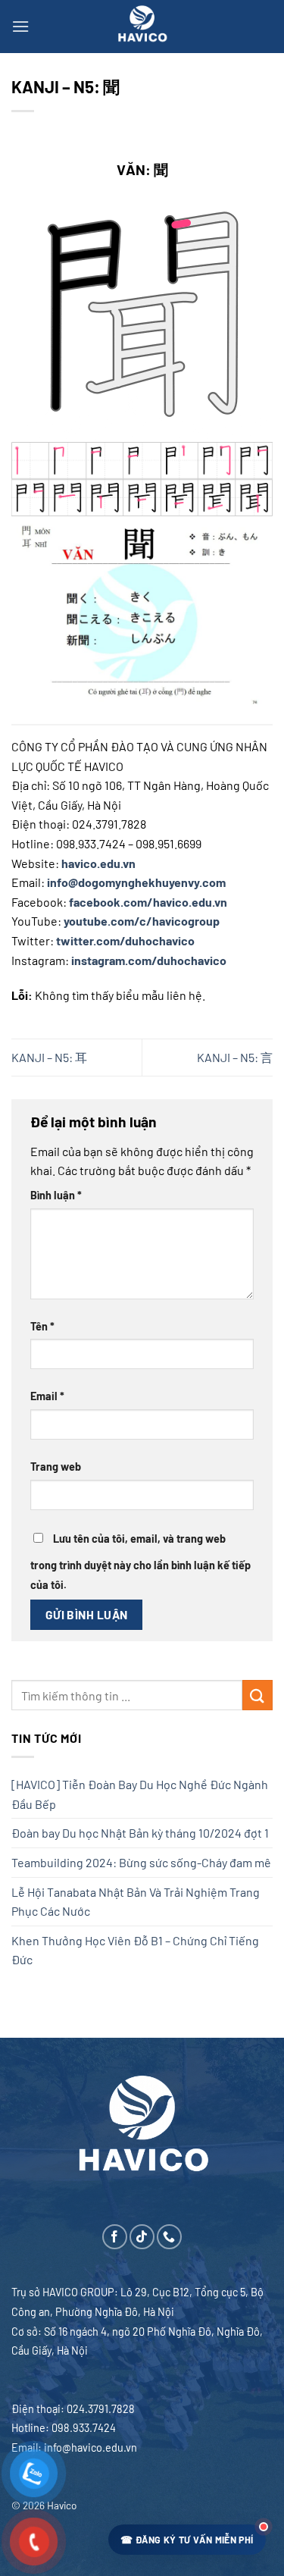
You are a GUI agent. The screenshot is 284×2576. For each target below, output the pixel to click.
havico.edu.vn (98, 863)
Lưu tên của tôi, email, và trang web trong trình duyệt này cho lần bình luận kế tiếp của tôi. (140, 1562)
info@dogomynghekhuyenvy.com (136, 882)
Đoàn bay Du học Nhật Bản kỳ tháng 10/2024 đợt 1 (140, 1833)
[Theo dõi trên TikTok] (142, 2237)
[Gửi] (257, 1695)
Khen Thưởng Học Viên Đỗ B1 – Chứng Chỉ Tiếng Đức (135, 1950)
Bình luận (56, 1195)
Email (47, 1396)
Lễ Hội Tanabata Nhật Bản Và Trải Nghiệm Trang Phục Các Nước (136, 1902)
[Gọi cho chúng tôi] (169, 2237)
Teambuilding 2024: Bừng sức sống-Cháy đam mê (141, 1862)
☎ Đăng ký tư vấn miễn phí (187, 2540)
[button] (20, 26)
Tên (42, 1326)
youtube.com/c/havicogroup (142, 921)
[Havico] (142, 27)
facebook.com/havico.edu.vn (148, 902)
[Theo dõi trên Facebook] (115, 2237)
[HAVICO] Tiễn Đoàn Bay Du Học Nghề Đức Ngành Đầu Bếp (140, 1794)
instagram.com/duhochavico (149, 960)
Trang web (56, 1467)
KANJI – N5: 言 (235, 1057)
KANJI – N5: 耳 (49, 1057)
